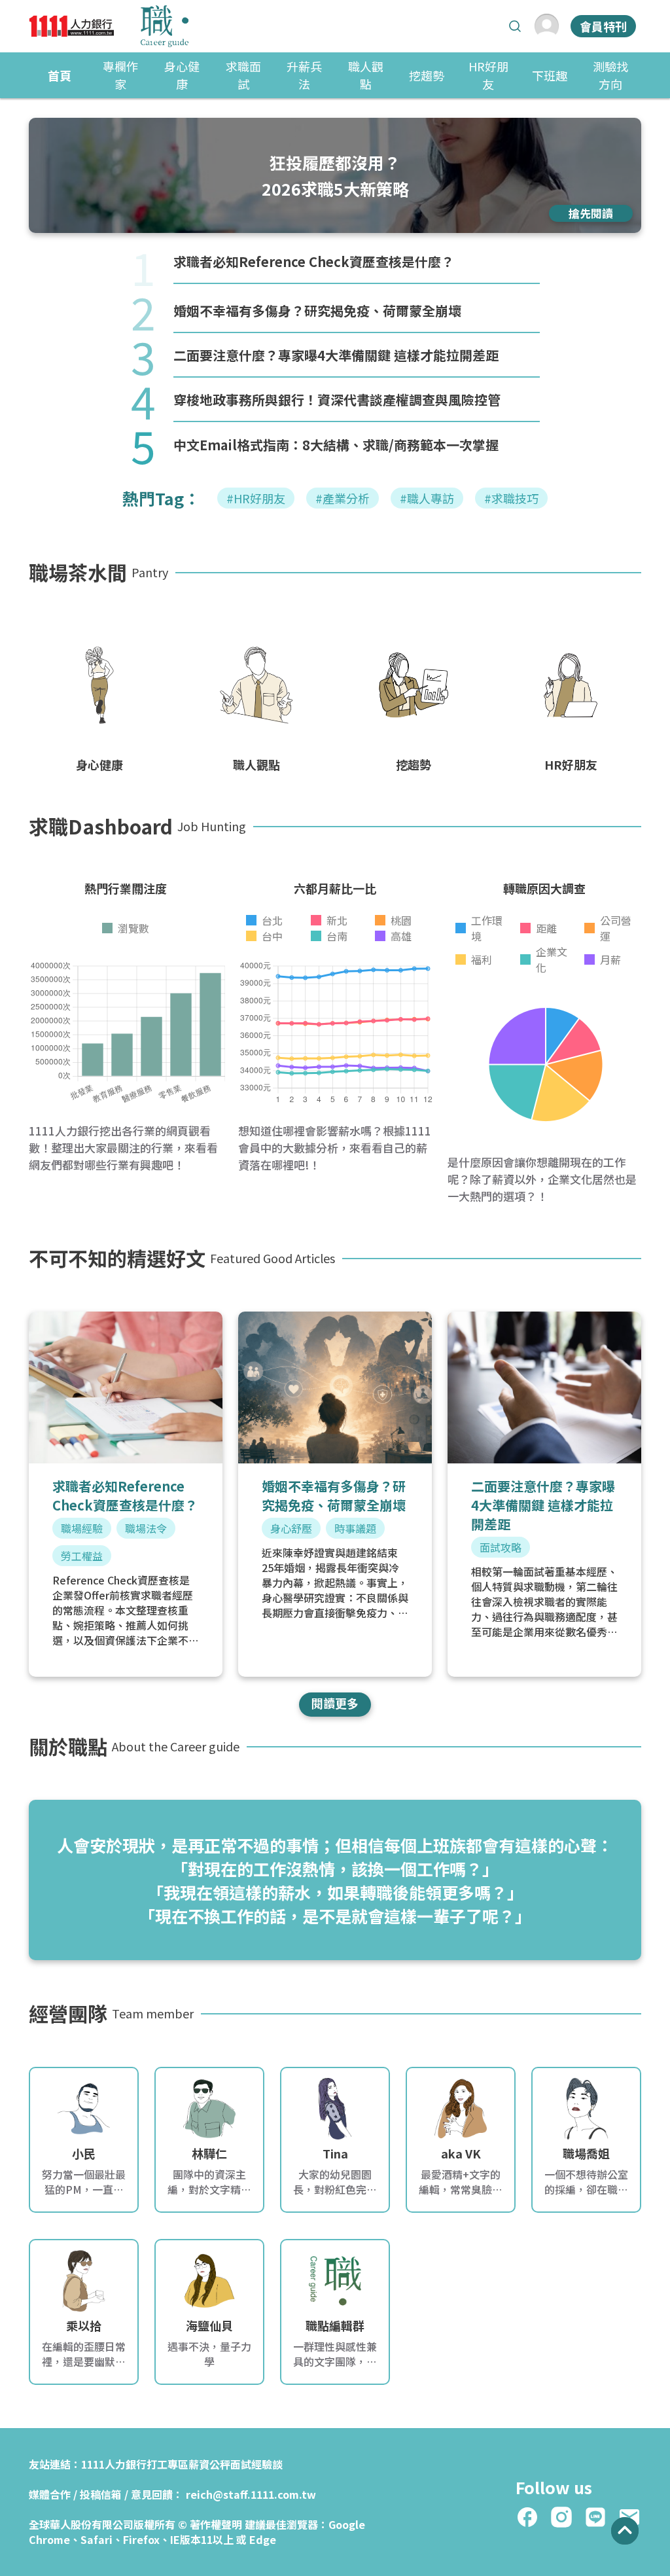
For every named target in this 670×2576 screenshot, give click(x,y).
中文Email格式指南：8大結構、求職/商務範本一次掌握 (336, 445)
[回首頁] (109, 26)
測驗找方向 (610, 75)
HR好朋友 (488, 75)
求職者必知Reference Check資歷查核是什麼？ (314, 261)
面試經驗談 (256, 2464)
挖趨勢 (427, 75)
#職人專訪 (427, 498)
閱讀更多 (335, 1703)
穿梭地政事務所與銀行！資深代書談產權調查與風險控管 (337, 400)
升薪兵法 (304, 75)
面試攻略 (501, 1547)
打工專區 (167, 2464)
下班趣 (550, 75)
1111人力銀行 (114, 2464)
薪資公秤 (209, 2464)
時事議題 (355, 1528)
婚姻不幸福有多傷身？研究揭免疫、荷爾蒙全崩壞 (317, 311)
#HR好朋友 (256, 498)
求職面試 (243, 75)
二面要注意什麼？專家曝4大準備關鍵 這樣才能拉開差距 (336, 355)
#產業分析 (343, 498)
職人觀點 (366, 75)
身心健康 (182, 75)
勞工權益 (82, 1556)
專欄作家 (120, 75)
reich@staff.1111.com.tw (251, 2494)
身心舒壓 (291, 1528)
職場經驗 (82, 1528)
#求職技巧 (511, 498)
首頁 (60, 75)
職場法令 (146, 1528)
